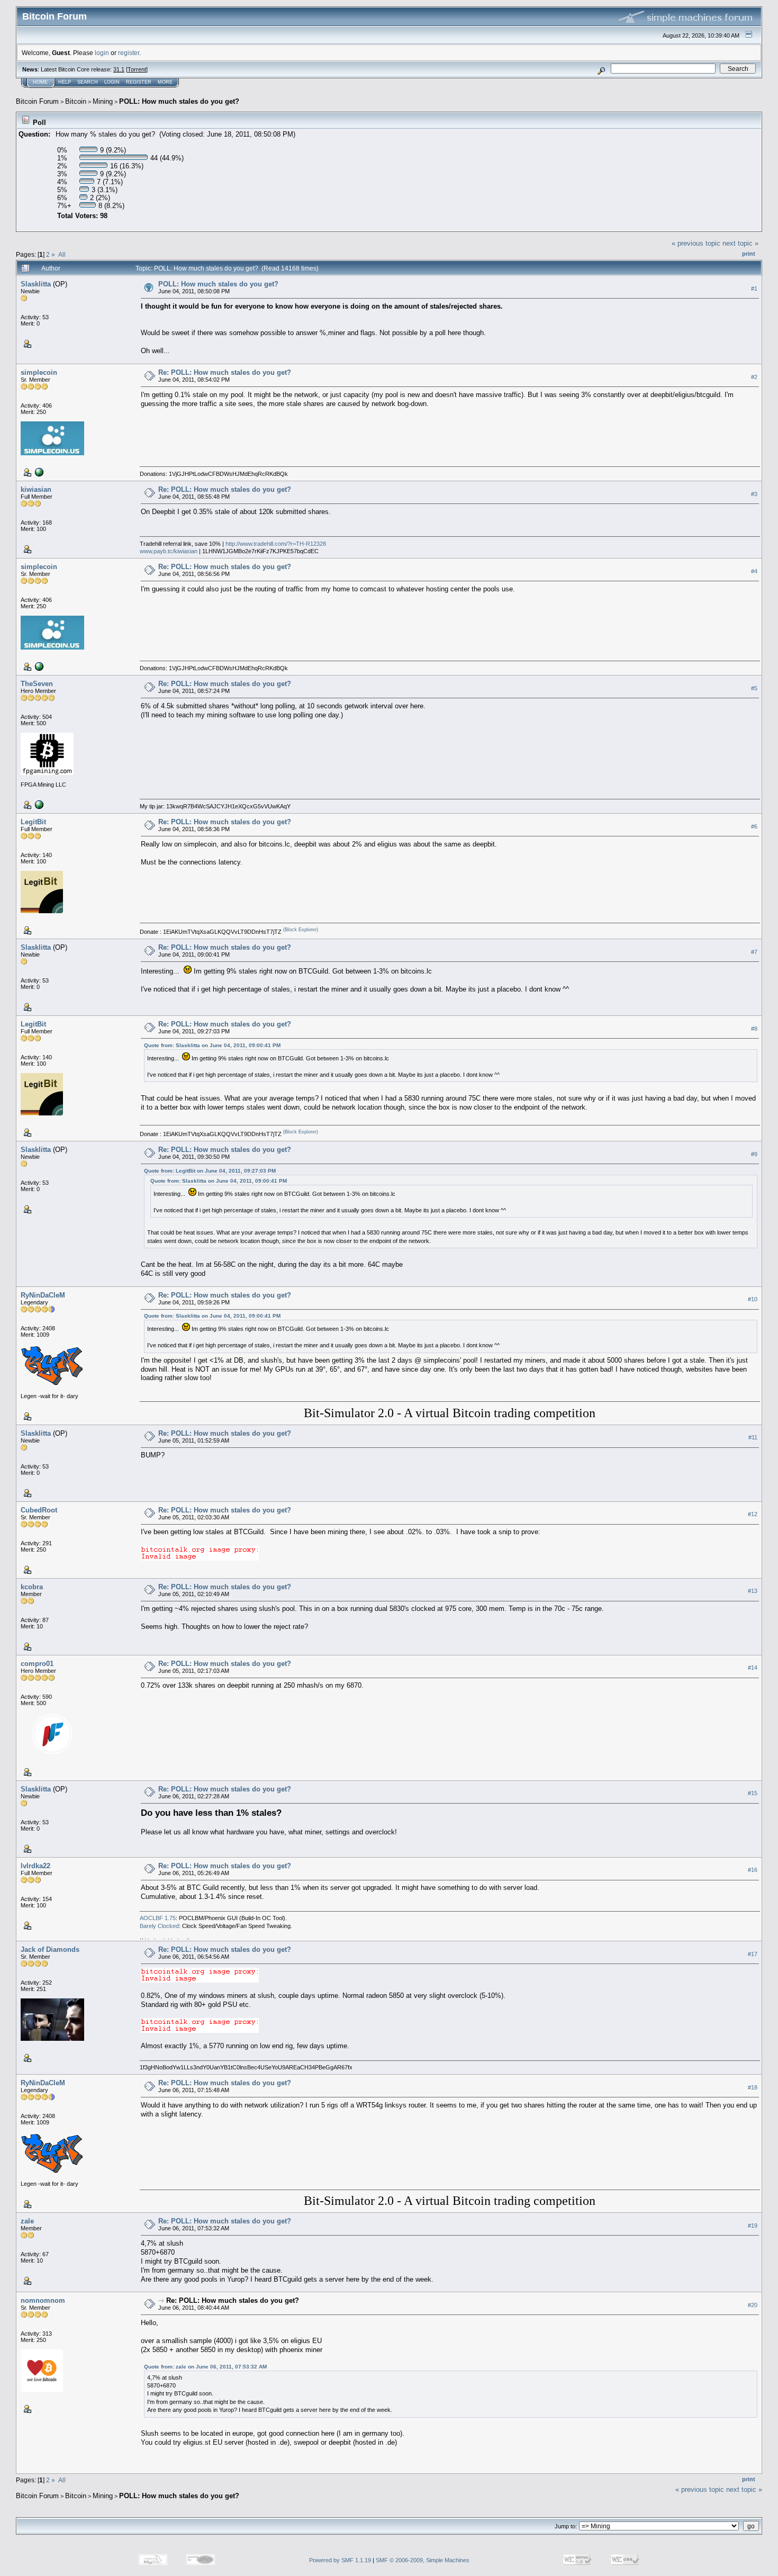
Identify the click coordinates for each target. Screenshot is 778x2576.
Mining (103, 101)
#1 (754, 289)
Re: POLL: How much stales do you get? (225, 372)
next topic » (740, 243)
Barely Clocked (159, 1926)
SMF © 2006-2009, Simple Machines (423, 2560)
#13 (753, 1591)
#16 (753, 1870)
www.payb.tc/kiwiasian (169, 551)
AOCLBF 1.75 (158, 1918)
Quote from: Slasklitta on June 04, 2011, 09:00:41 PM (212, 1045)
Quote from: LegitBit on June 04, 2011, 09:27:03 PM (210, 1171)
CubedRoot (39, 1510)
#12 (753, 1514)
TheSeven (37, 684)
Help (65, 82)
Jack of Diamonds (50, 1949)
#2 (754, 377)
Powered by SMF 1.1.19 (340, 2560)
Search (88, 82)
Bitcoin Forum (37, 101)
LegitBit (33, 822)
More (165, 82)
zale (27, 2221)
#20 (753, 2305)
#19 (753, 2226)
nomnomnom (43, 2300)
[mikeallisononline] (38, 472)
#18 (753, 2087)
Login (112, 82)
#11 (753, 1437)
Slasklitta (36, 284)
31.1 (119, 69)
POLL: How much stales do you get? (179, 101)
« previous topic (696, 243)
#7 (754, 952)
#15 (753, 1793)
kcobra (32, 1587)
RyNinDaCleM (43, 1295)
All (62, 254)
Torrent (137, 69)
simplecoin (39, 372)
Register (139, 82)
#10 (753, 1299)
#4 (754, 571)
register (129, 53)
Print (749, 254)
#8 (754, 1029)
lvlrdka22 (35, 1866)
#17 (753, 1954)
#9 (754, 1154)
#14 (753, 1668)
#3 (754, 494)
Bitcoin (76, 101)
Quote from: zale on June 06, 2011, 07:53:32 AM (205, 2367)
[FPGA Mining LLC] (38, 804)
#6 (754, 826)
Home (40, 82)
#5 (754, 688)
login (102, 53)
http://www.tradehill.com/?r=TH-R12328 (276, 544)
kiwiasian (36, 489)
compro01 (37, 1664)
